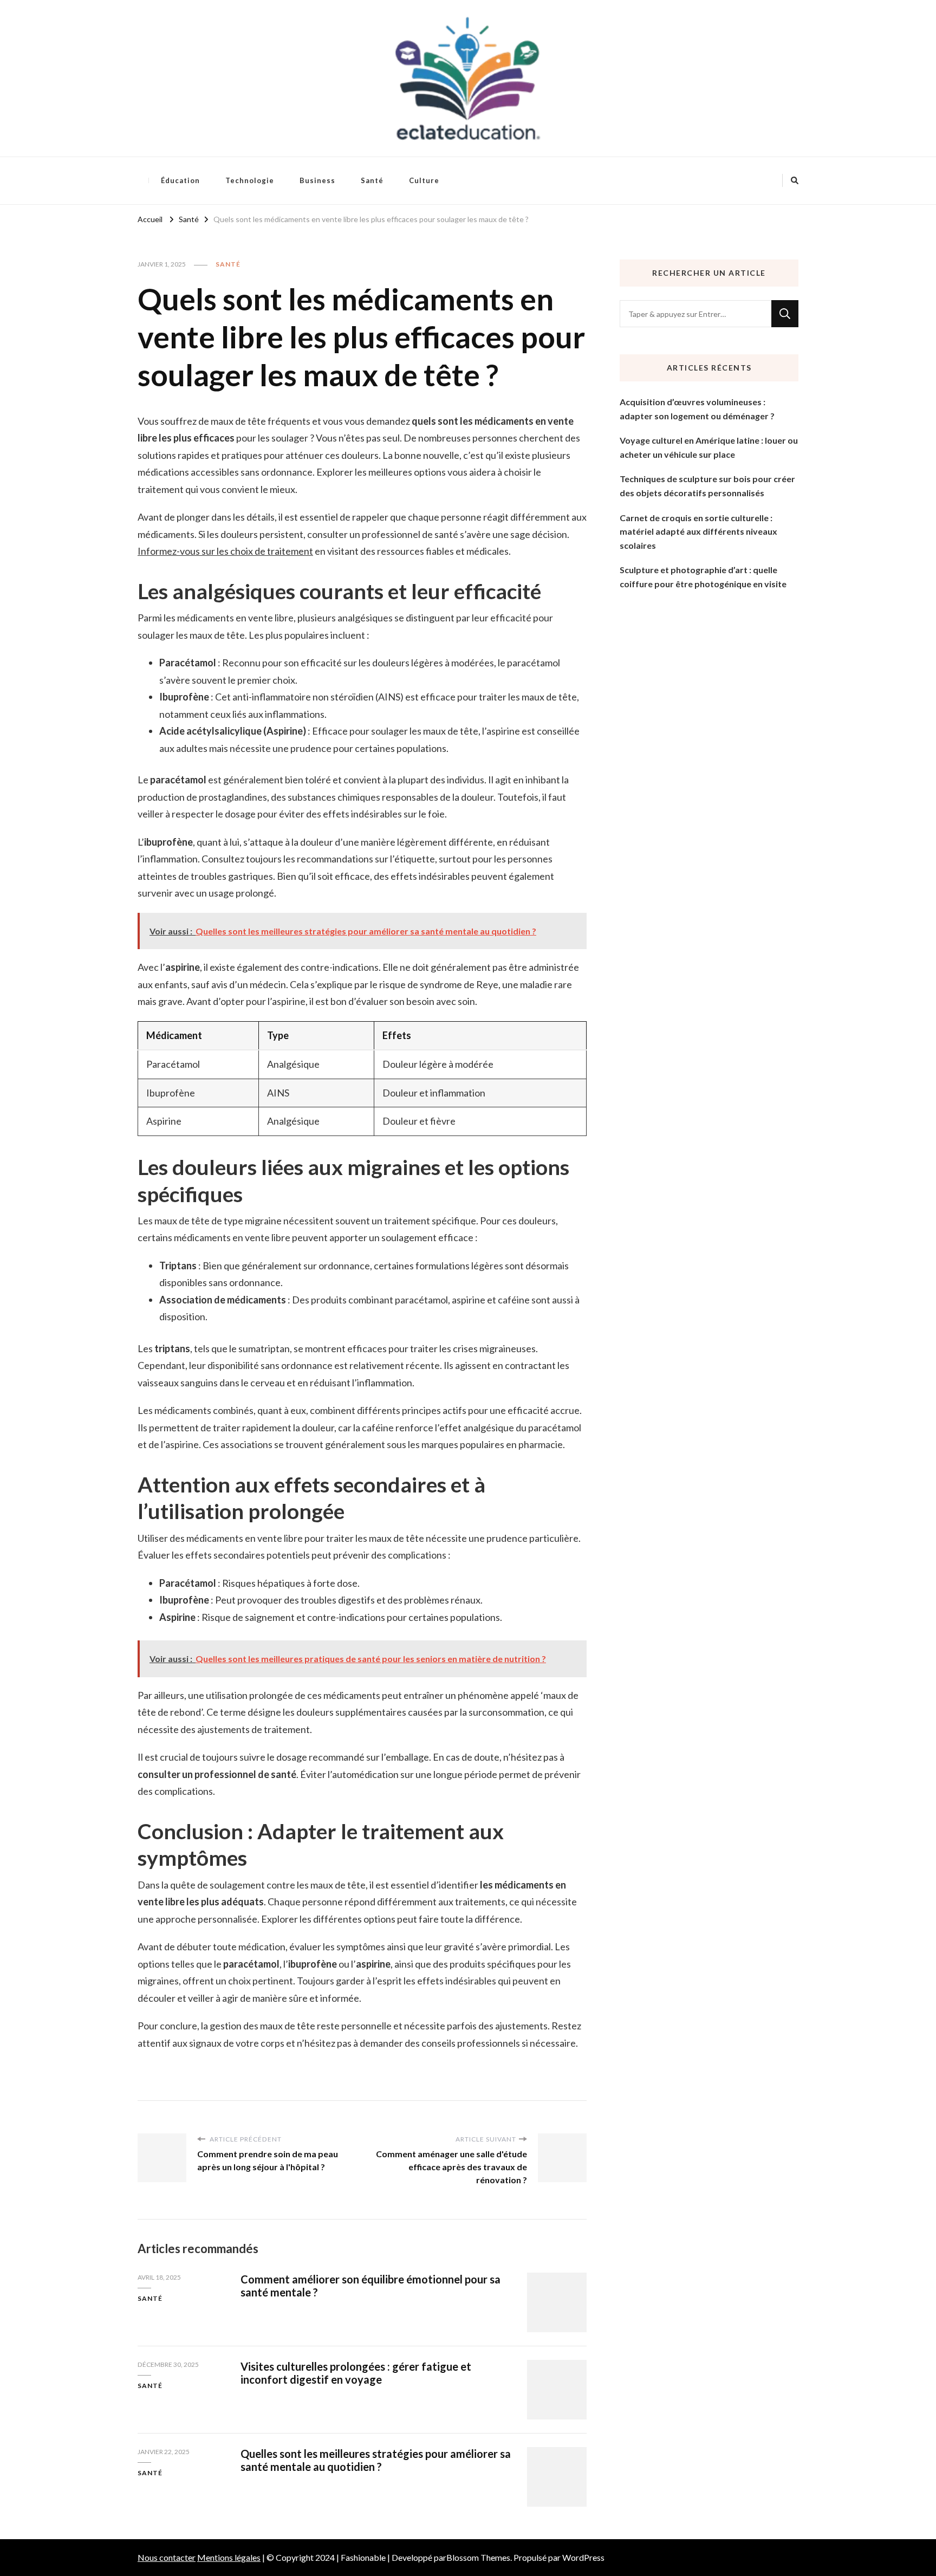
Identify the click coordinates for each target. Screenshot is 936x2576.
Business (317, 180)
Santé (372, 180)
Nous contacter (167, 2557)
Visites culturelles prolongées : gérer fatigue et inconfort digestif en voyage (356, 2373)
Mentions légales (229, 2557)
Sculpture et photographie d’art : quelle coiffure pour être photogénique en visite (703, 577)
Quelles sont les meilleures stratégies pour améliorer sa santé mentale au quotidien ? (376, 2460)
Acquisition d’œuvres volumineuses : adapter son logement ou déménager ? (697, 409)
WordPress (583, 2557)
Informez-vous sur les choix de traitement (225, 551)
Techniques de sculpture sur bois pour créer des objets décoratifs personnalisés (707, 486)
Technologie (250, 180)
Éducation (180, 180)
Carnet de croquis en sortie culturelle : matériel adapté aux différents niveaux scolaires (698, 531)
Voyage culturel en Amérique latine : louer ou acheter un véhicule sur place (709, 447)
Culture (424, 180)
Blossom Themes (478, 2557)
